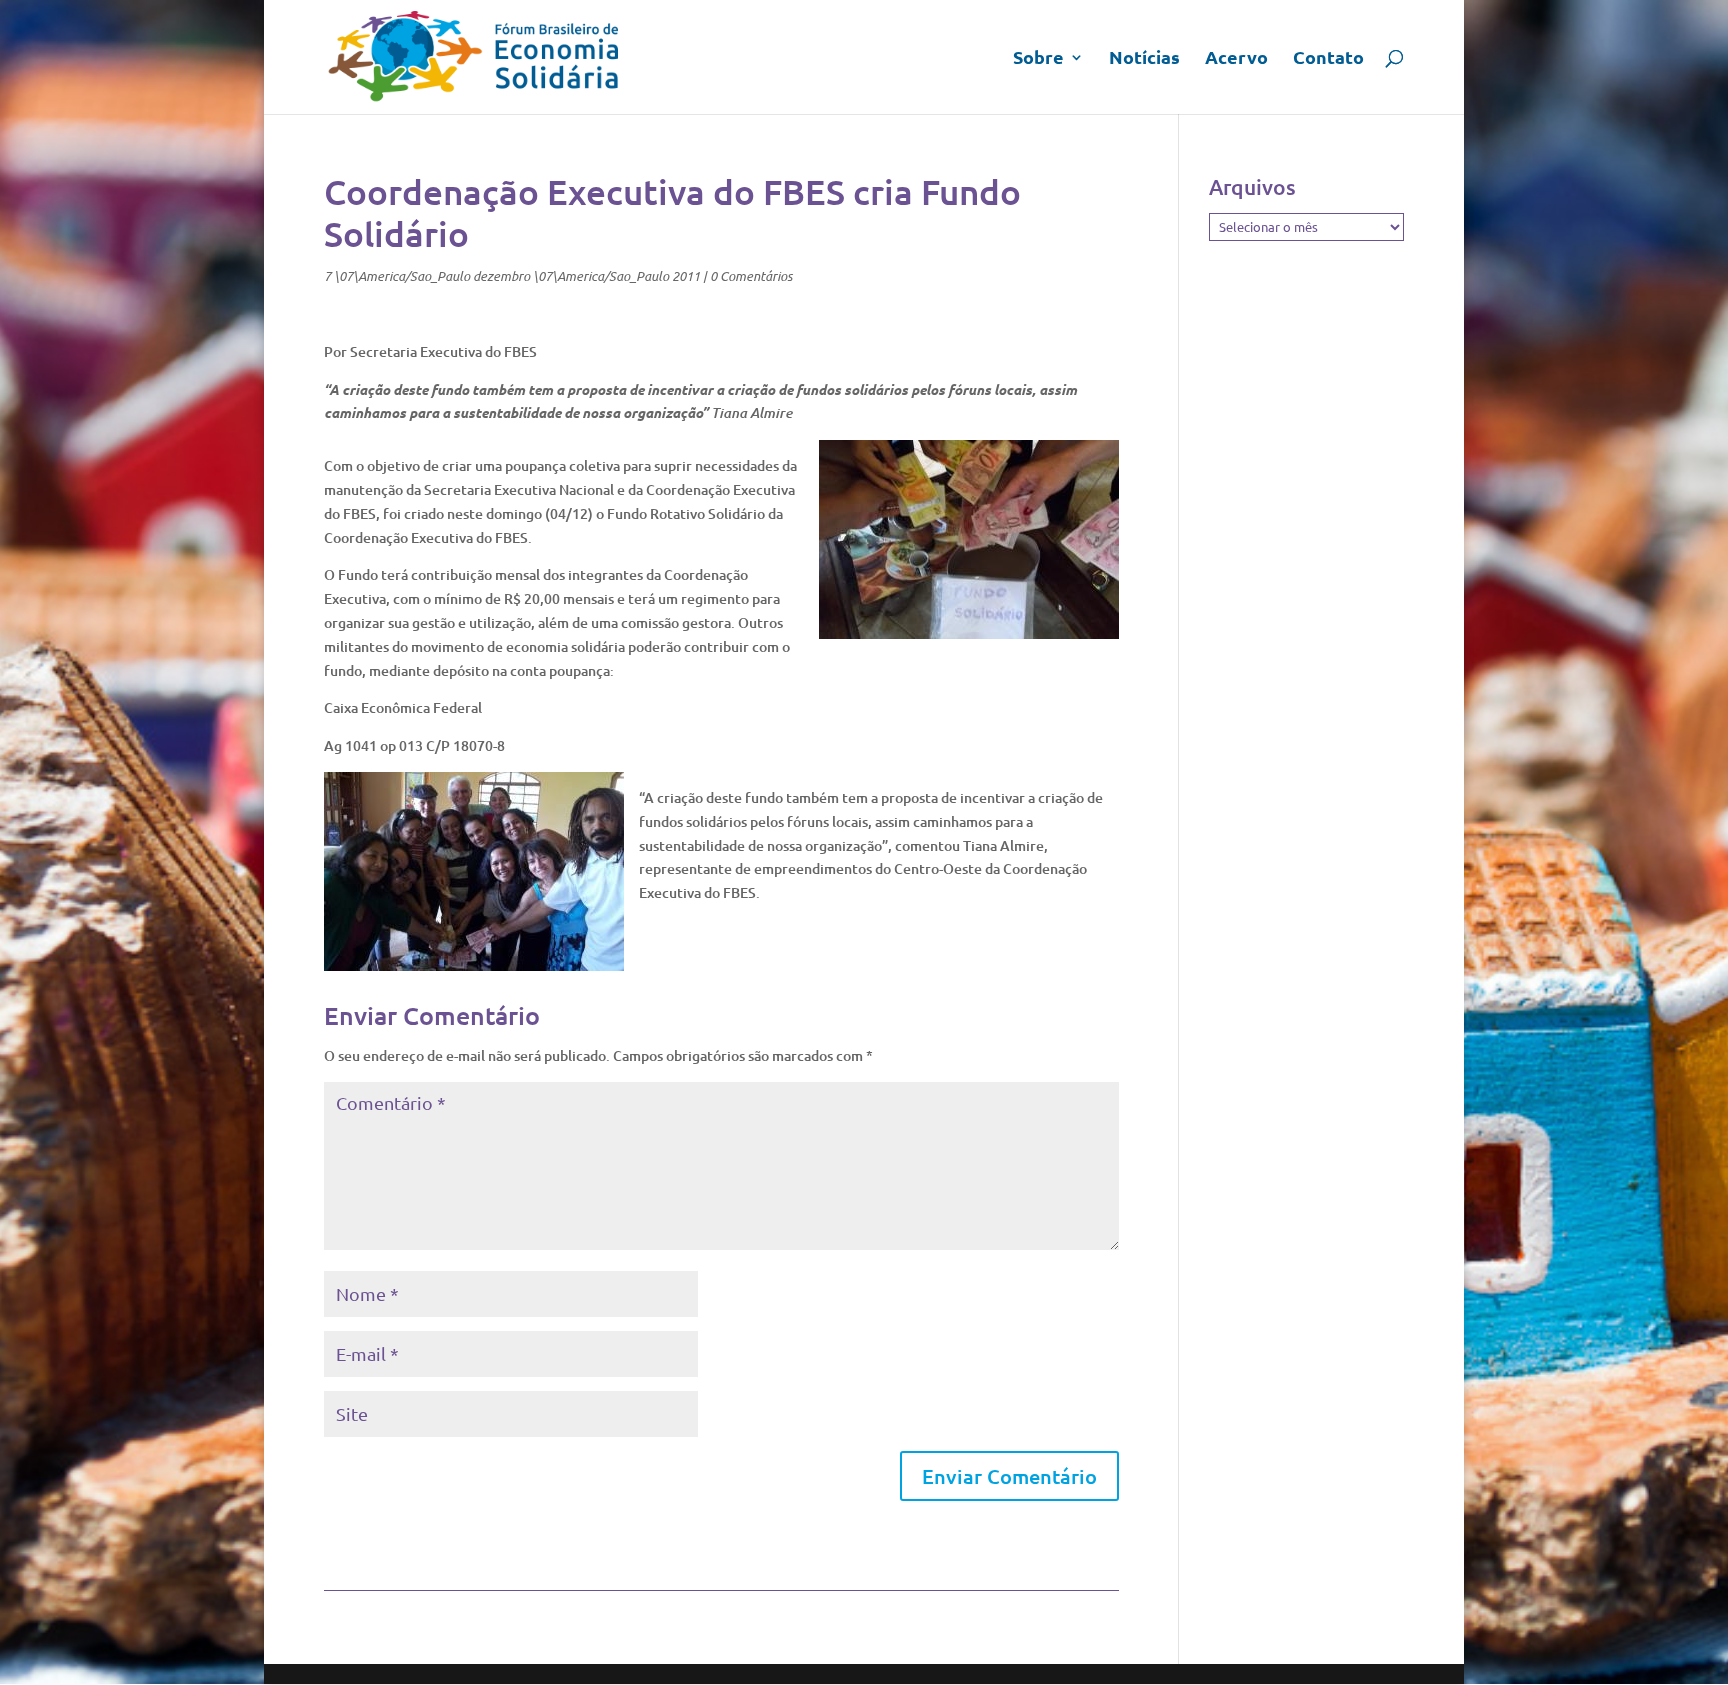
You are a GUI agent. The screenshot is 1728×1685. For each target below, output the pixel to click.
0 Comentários (751, 276)
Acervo (1236, 59)
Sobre (1038, 59)
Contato (1328, 59)
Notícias (1144, 59)
